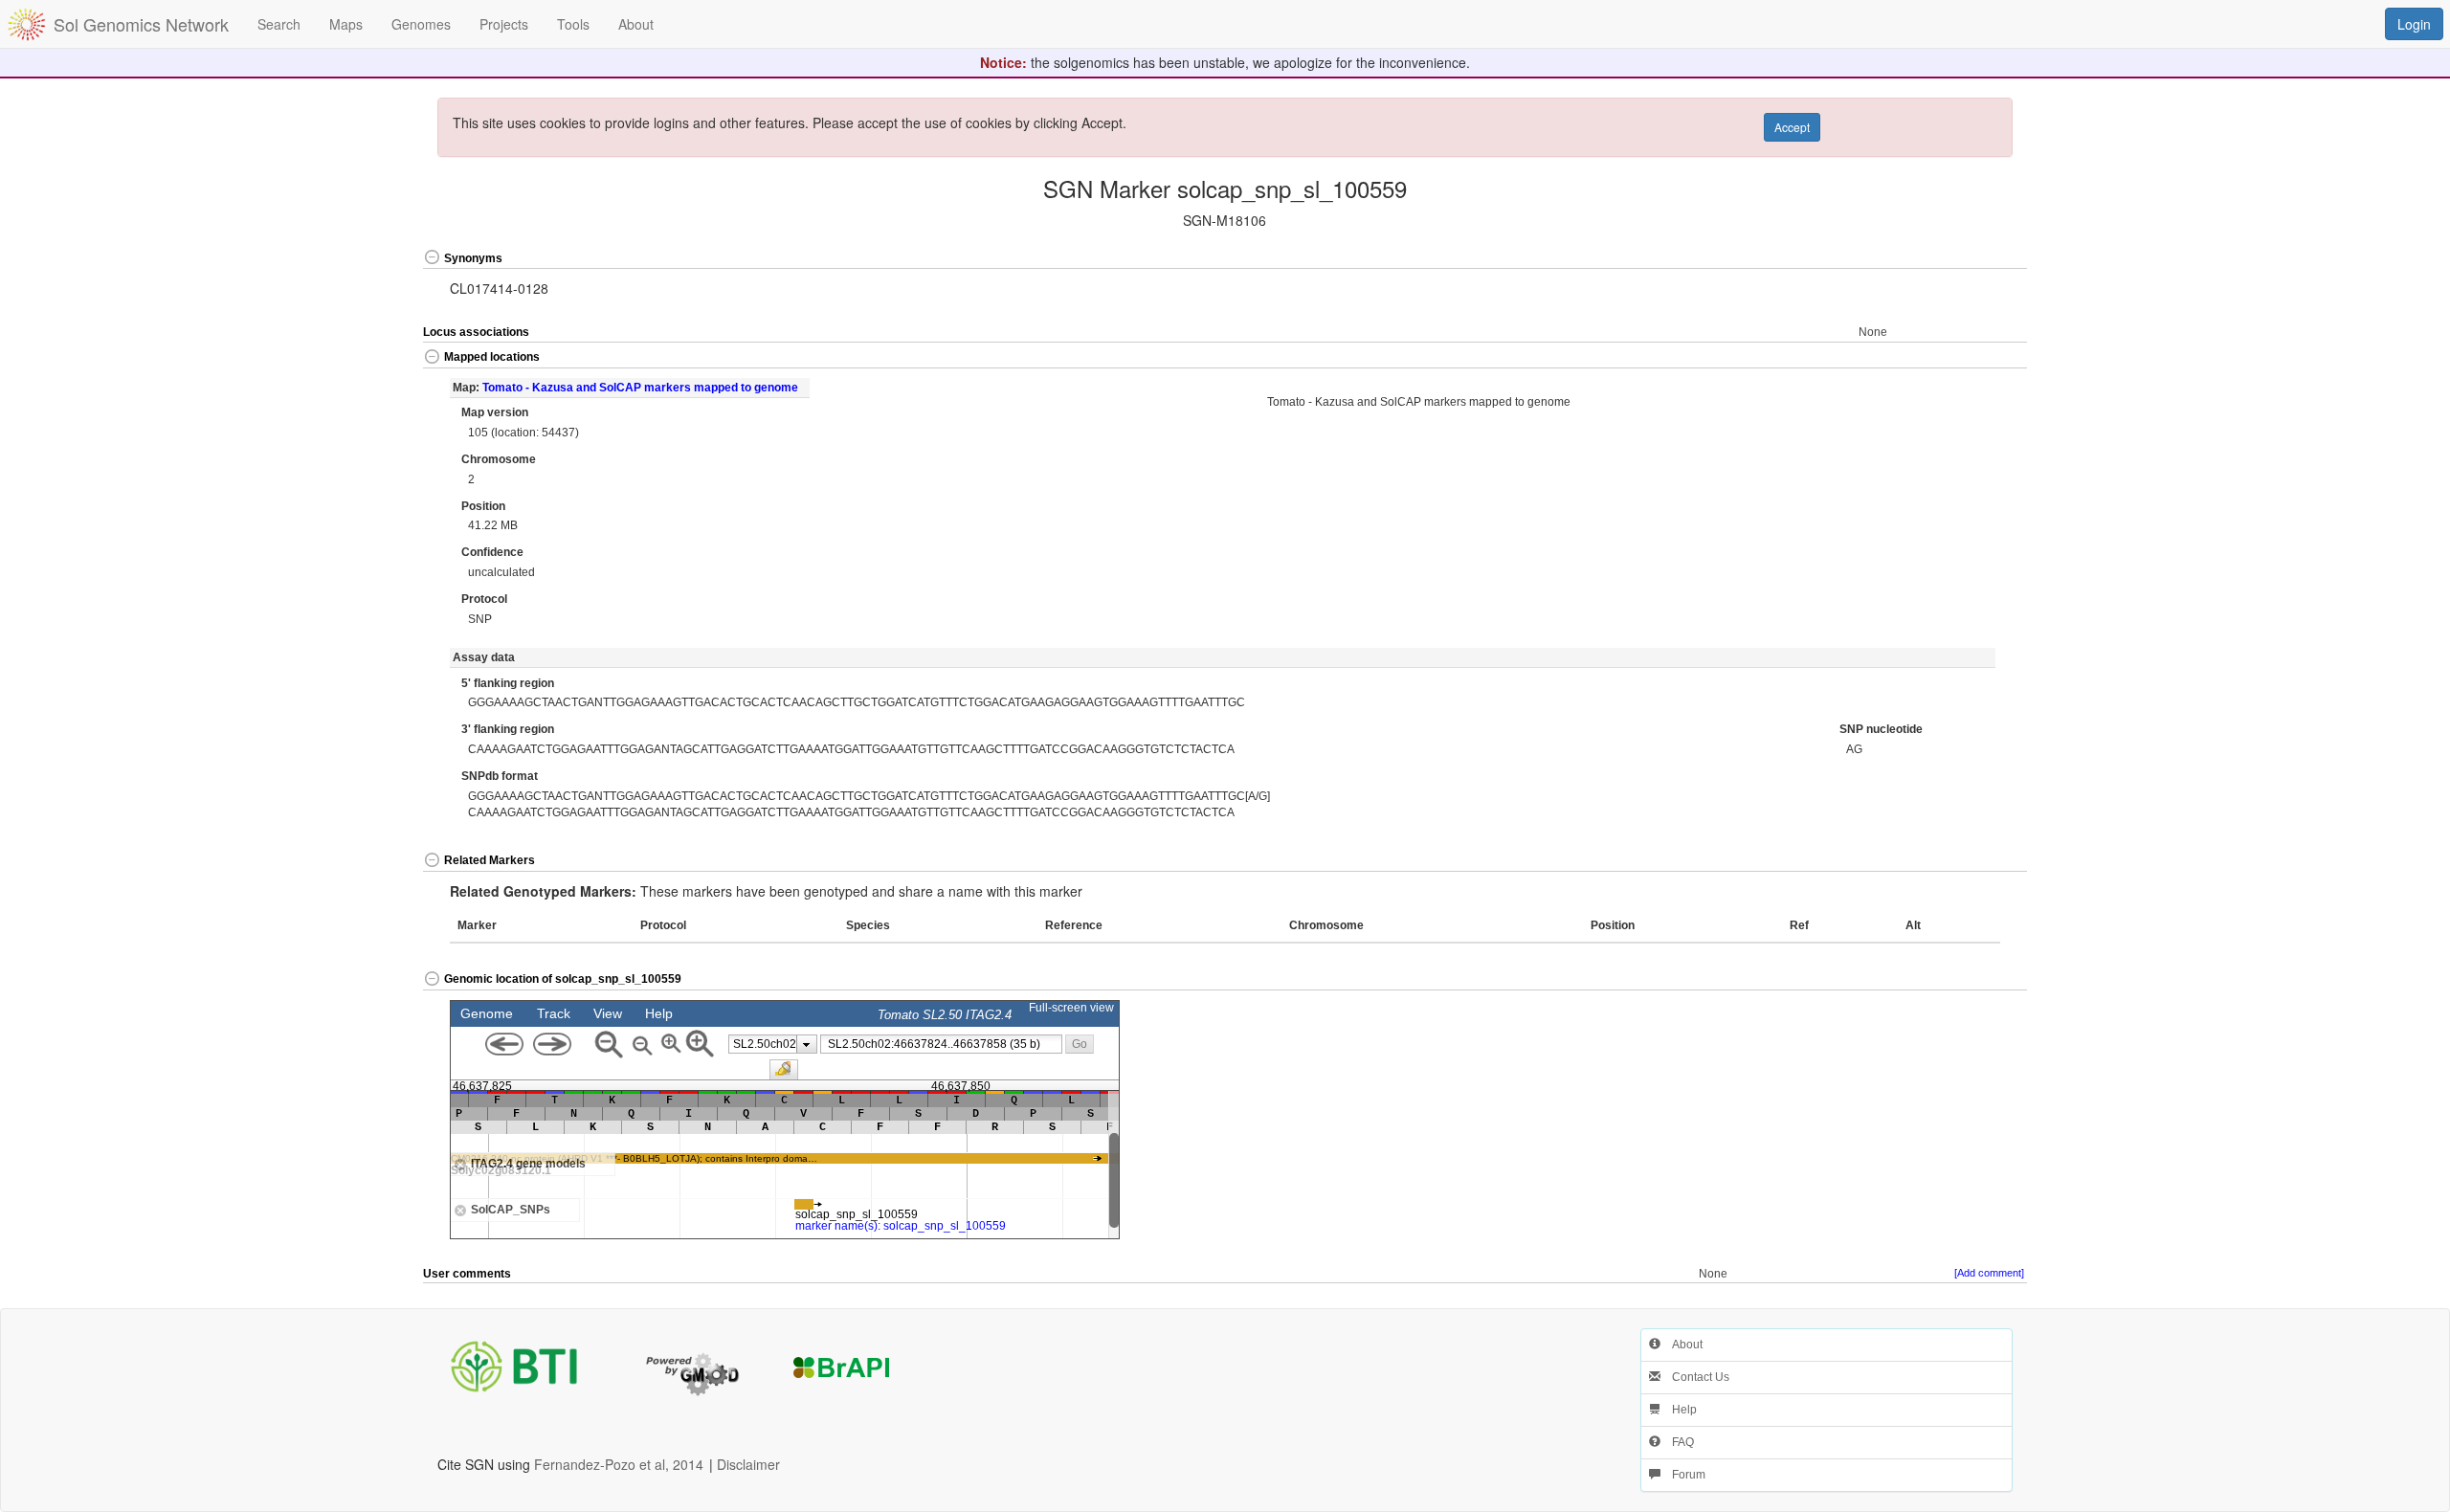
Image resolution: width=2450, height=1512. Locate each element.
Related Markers (490, 860)
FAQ (1677, 1442)
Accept (1792, 127)
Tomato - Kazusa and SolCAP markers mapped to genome (640, 388)
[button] (1948, 259)
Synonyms (473, 258)
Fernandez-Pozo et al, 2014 (619, 1464)
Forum (1683, 1475)
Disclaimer (748, 1464)
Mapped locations (492, 357)
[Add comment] (1989, 1273)
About (1682, 1345)
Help (1679, 1410)
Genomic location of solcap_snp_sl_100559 (563, 979)
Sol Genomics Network (141, 24)
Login (2414, 24)
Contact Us (1695, 1377)
